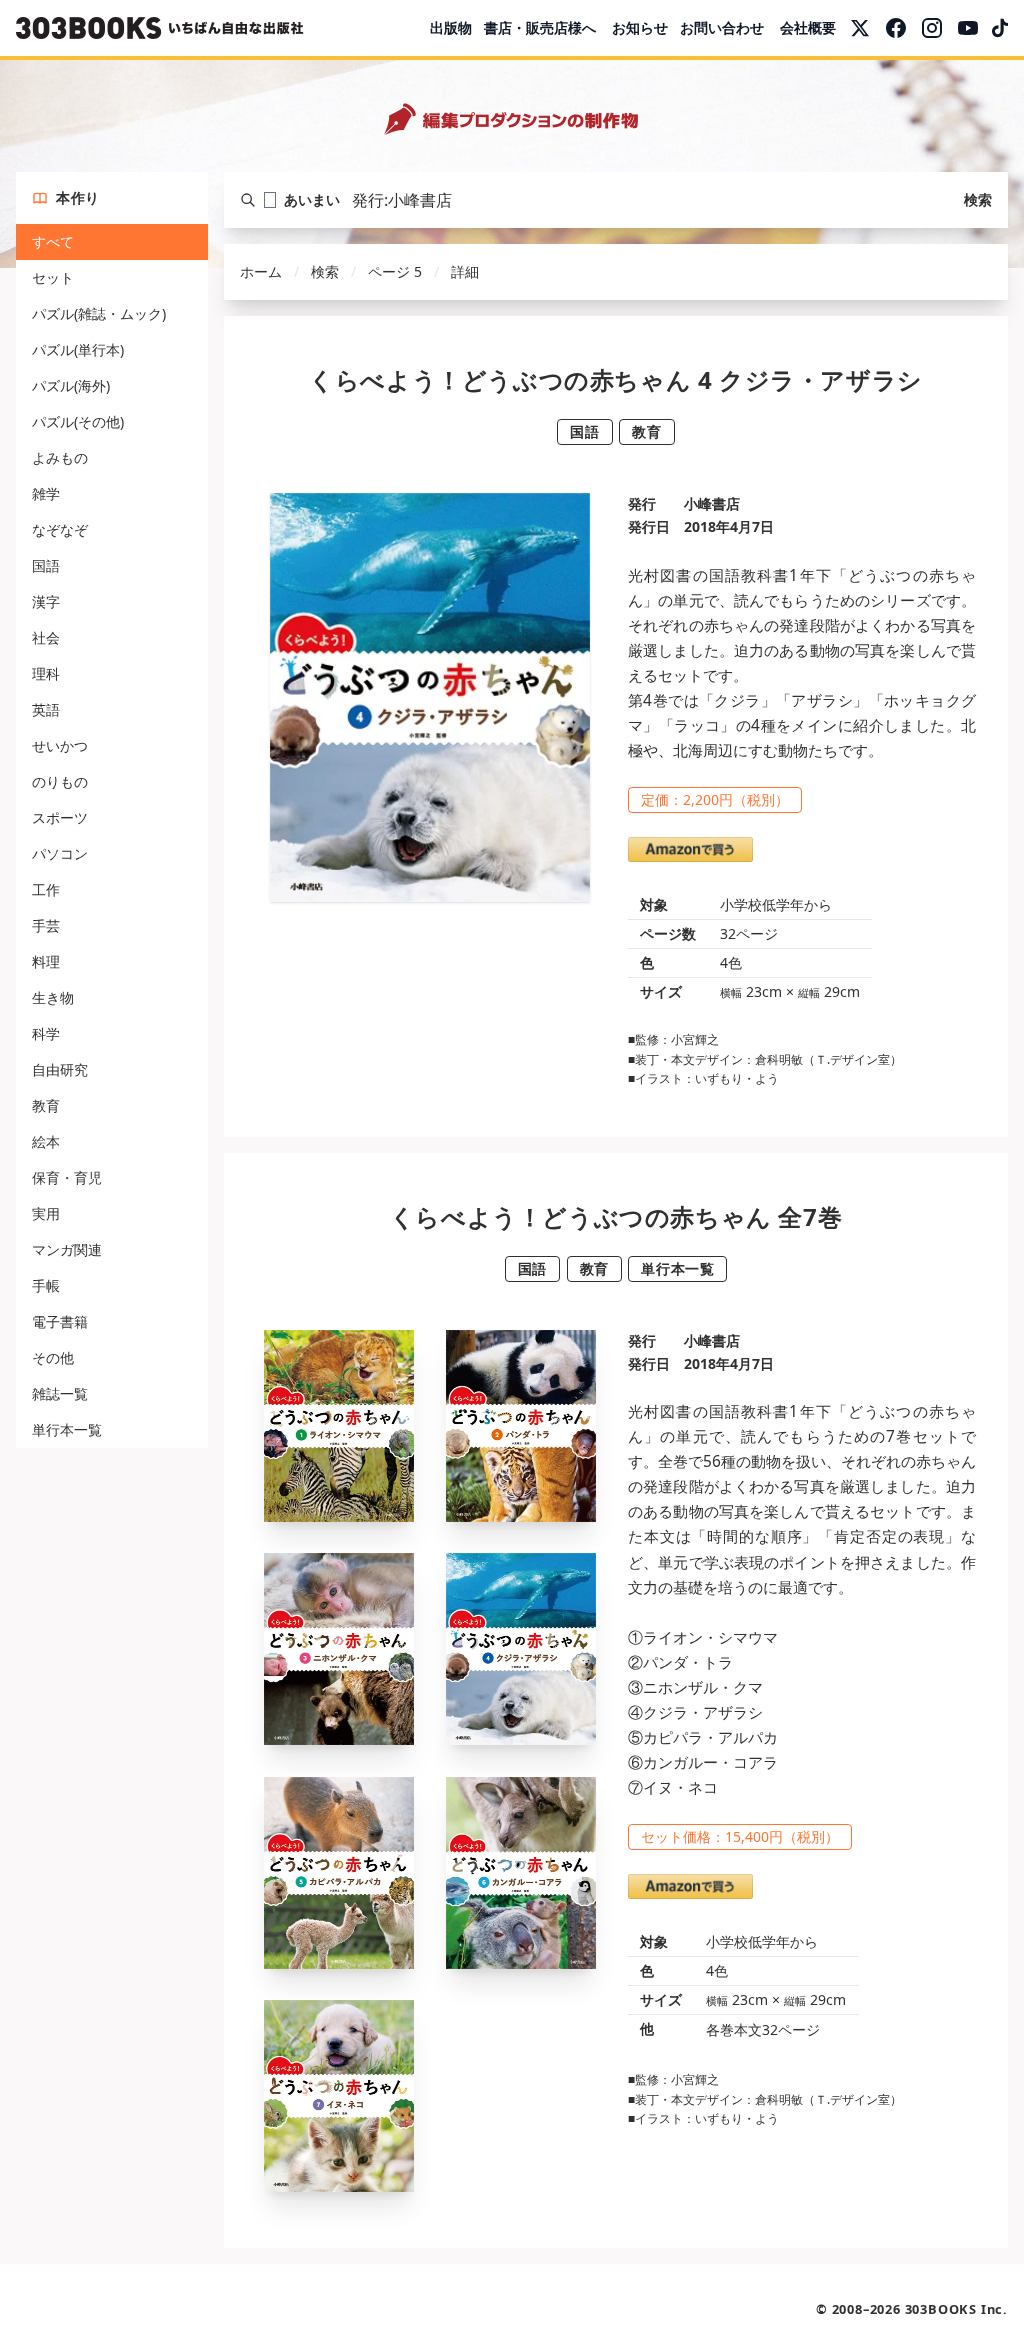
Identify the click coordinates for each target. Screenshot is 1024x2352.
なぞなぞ (60, 529)
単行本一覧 (67, 1429)
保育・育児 (67, 1177)
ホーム (261, 271)
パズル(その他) (78, 421)
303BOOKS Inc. (956, 2309)
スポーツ (60, 817)
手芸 (46, 925)
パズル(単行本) (78, 349)
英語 (46, 709)
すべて (53, 241)
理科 (46, 673)
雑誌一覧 (60, 1393)
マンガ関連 (67, 1249)
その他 (53, 1357)
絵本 (46, 1141)
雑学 (46, 493)
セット (53, 277)
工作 (46, 889)
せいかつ (60, 745)
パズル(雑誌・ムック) (99, 313)
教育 (46, 1105)
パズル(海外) (71, 385)
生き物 (53, 997)
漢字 (46, 601)
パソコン (60, 853)
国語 (46, 565)
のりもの (60, 781)
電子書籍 (60, 1321)
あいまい (312, 199)
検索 (978, 199)
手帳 (46, 1285)
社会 (46, 637)
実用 (46, 1213)
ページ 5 (395, 271)
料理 (46, 961)
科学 (46, 1033)
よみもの (60, 457)
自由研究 (60, 1069)
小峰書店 (712, 503)
